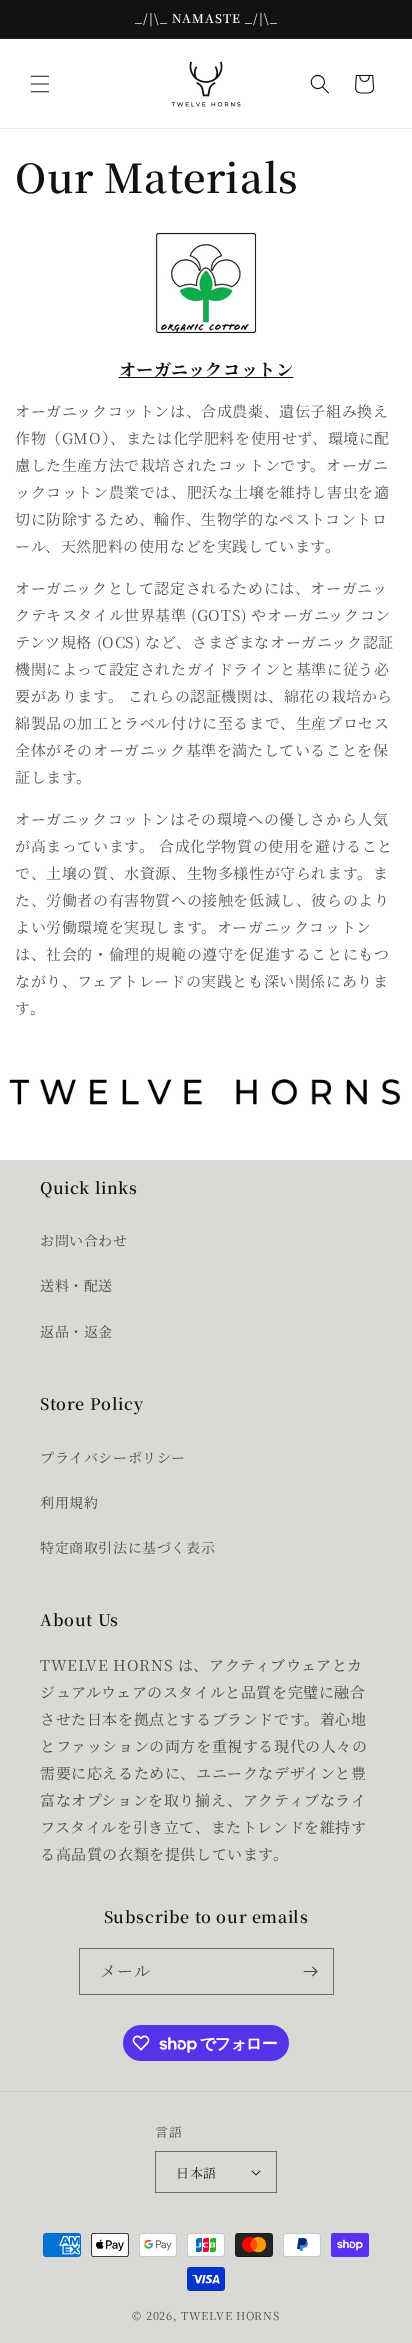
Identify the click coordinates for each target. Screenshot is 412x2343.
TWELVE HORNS (230, 2315)
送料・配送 (76, 1285)
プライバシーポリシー (113, 1457)
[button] (40, 84)
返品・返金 (76, 1331)
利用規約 (69, 1502)
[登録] (311, 1971)
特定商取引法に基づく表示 (127, 1547)
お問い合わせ (84, 1240)
